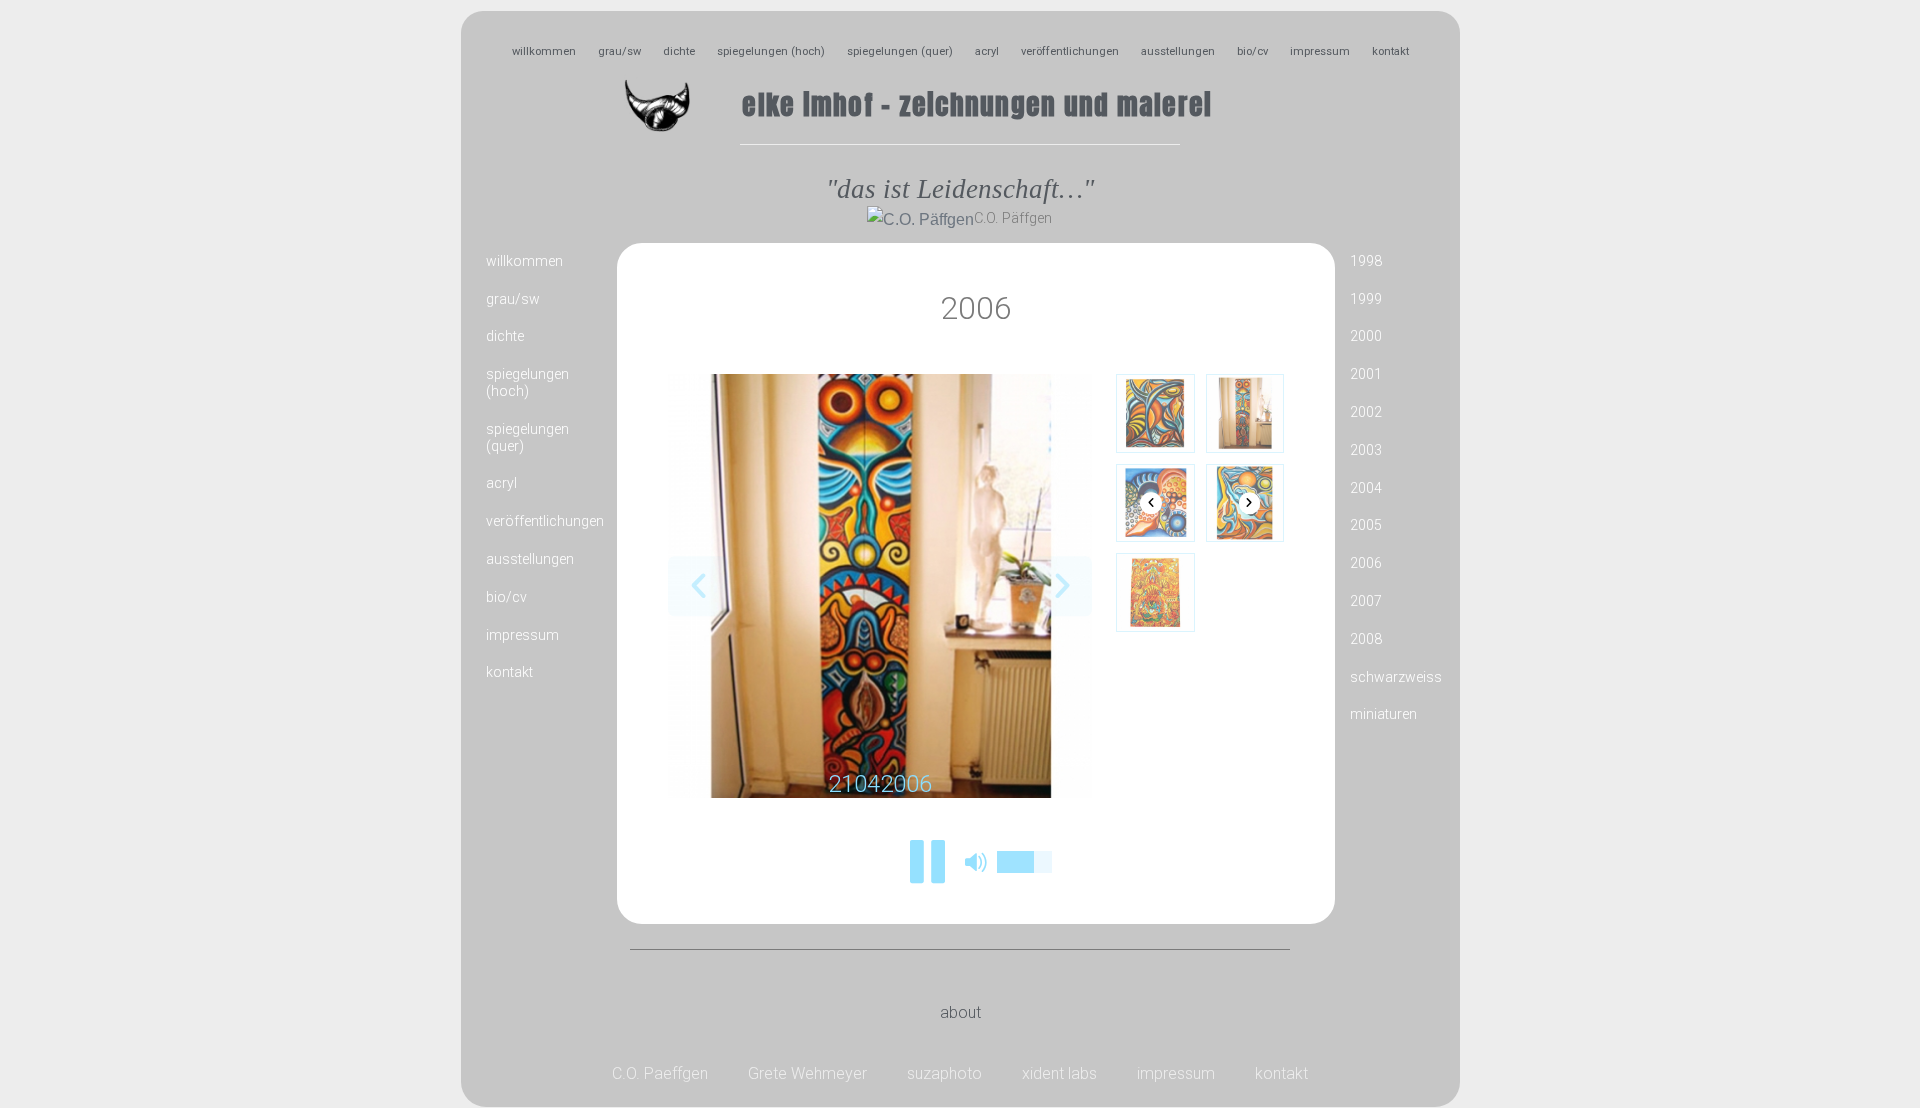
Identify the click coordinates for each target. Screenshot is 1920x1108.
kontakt (1390, 51)
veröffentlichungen (1070, 51)
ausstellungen (1178, 51)
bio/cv (1252, 51)
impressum (1320, 51)
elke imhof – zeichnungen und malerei (977, 105)
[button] (697, 586)
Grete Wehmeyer (807, 1073)
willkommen (544, 51)
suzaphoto (944, 1073)
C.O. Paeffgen (660, 1073)
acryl (987, 51)
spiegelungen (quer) (900, 51)
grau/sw (619, 51)
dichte (679, 51)
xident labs (1059, 1073)
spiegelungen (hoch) (771, 51)
